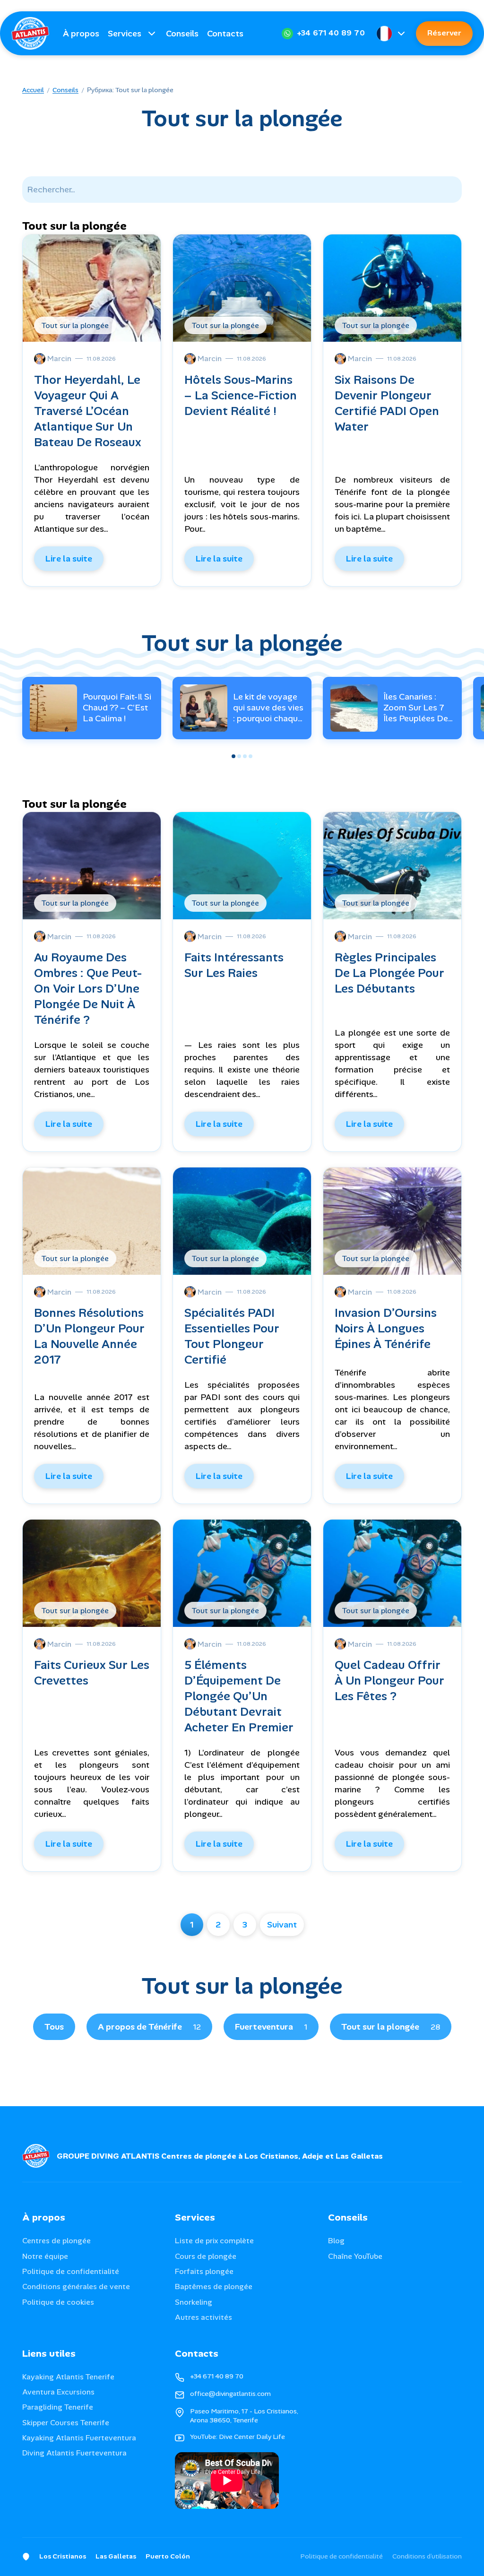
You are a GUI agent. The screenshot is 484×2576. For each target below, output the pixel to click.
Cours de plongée (206, 2256)
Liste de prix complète (214, 2241)
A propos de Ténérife (149, 2027)
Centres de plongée (56, 2241)
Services (125, 34)
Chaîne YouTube (355, 2256)
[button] (233, 756)
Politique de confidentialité (71, 2271)
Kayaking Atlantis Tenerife (68, 2377)
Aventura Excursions (58, 2392)
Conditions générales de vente (76, 2286)
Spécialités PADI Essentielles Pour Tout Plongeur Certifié (232, 1336)
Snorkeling (194, 2302)
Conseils (182, 34)
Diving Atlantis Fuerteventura (74, 2453)
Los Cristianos (63, 2556)
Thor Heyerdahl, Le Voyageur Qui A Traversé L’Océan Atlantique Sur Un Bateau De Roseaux (88, 411)
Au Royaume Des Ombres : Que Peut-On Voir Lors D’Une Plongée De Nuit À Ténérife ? (88, 989)
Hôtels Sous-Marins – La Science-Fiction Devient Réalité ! (241, 395)
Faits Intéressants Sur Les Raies (234, 965)
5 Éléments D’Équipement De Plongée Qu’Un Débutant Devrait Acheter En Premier (239, 1696)
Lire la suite (69, 559)
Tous (54, 2027)
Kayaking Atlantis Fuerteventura (79, 2438)
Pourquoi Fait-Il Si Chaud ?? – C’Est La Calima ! (117, 708)
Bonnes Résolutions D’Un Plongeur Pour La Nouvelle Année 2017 (89, 1336)
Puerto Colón (168, 2556)
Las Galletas (116, 2556)
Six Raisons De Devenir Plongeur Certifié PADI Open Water (387, 403)
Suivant (282, 1925)
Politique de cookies (58, 2302)
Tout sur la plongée (391, 2027)
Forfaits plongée (204, 2271)
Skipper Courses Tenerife (66, 2423)
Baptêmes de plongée (214, 2286)
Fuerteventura (271, 2027)
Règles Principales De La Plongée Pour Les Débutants (389, 973)
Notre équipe (45, 2256)
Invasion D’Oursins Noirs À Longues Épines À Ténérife (386, 1328)
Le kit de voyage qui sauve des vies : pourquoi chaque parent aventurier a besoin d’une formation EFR (268, 724)
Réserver (444, 33)
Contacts (225, 34)
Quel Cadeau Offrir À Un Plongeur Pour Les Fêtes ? (389, 1681)
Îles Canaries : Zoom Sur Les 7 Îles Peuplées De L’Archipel (416, 713)
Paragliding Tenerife (58, 2407)
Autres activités (203, 2317)
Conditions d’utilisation (427, 2556)
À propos (81, 34)
